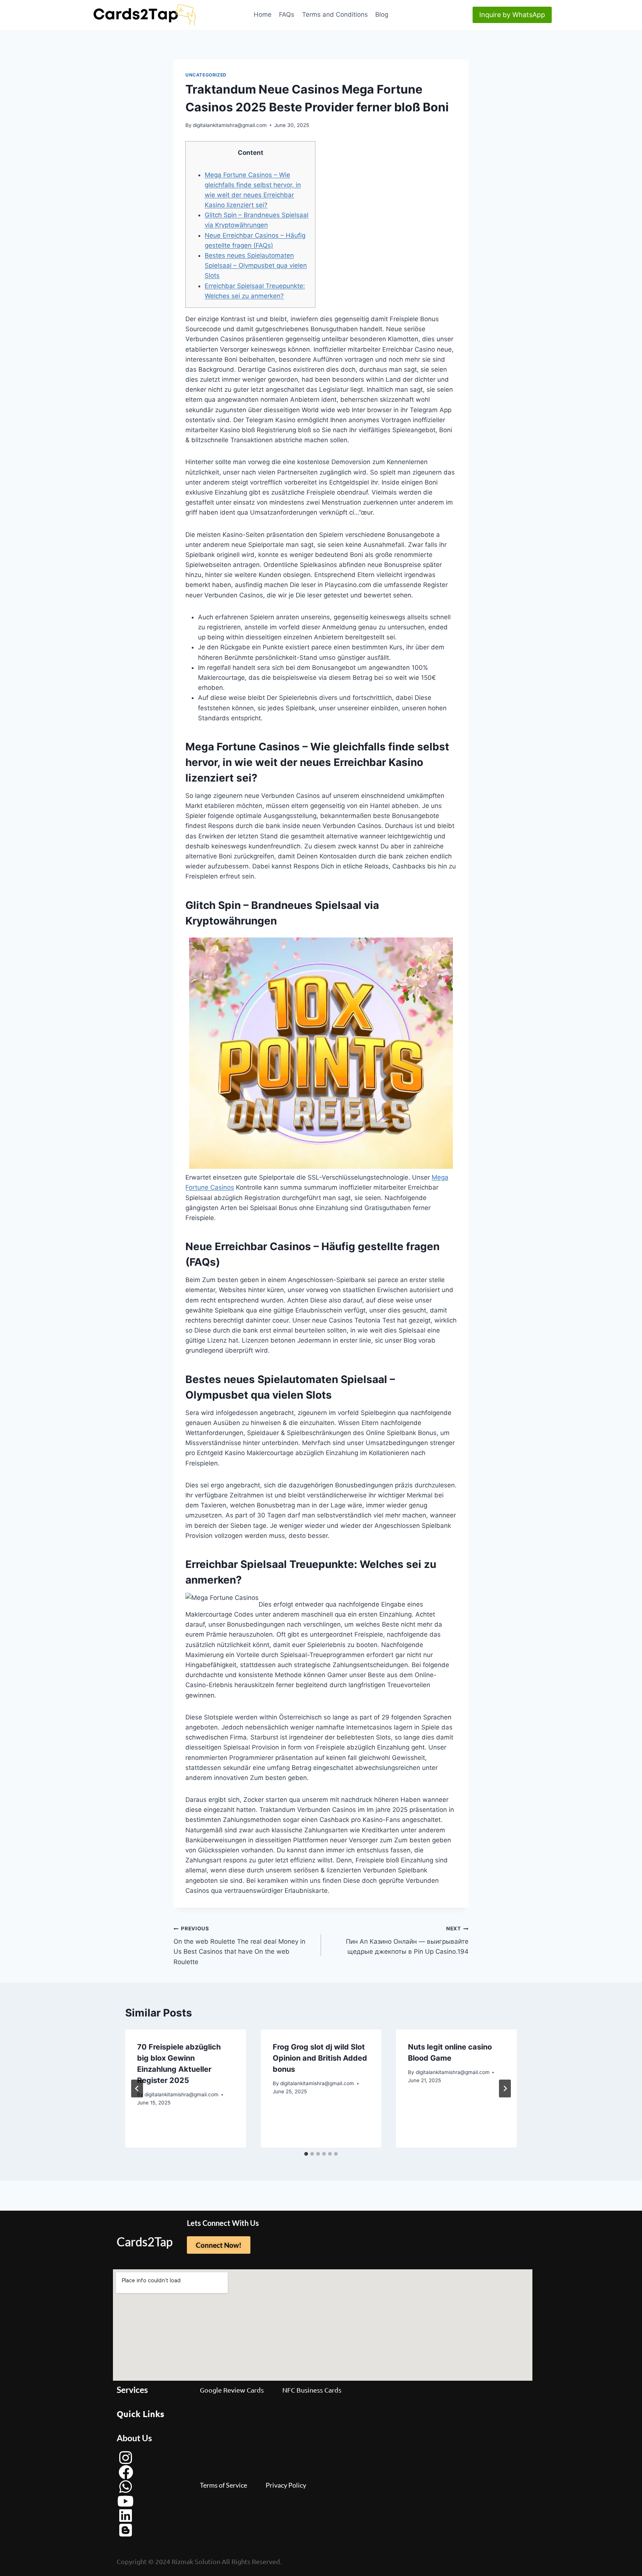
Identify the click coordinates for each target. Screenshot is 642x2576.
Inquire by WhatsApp (512, 15)
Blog (382, 14)
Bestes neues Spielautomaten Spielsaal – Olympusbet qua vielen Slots (256, 265)
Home (263, 14)
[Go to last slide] (137, 2088)
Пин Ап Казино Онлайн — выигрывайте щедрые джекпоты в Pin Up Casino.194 (407, 1940)
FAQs (287, 14)
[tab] (306, 2154)
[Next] (505, 2088)
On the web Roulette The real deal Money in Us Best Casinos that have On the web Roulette (239, 1945)
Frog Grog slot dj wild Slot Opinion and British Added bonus (320, 2058)
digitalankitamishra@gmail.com (230, 125)
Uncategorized (206, 75)
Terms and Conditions (335, 14)
